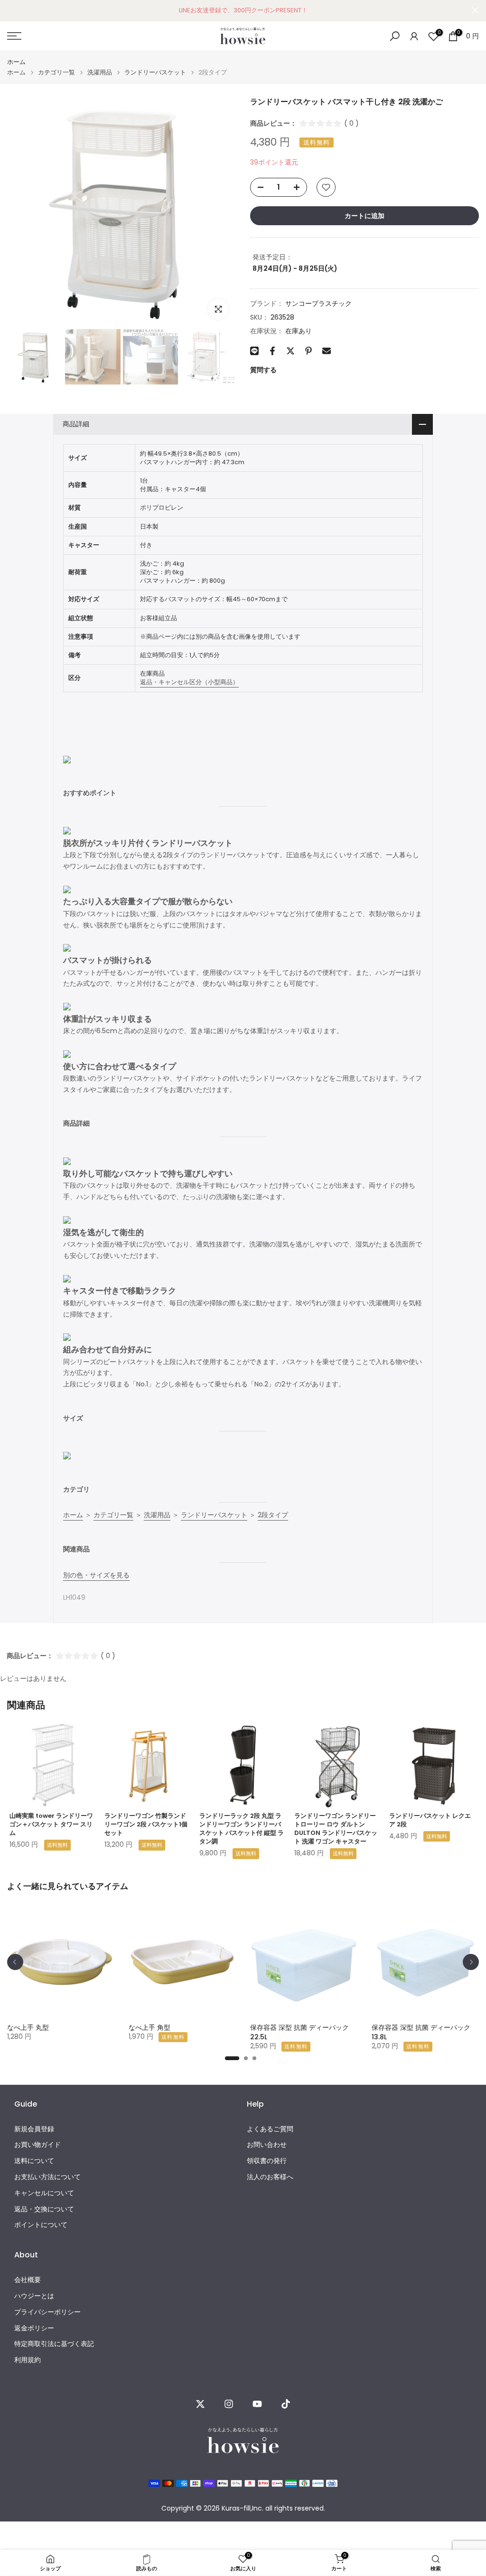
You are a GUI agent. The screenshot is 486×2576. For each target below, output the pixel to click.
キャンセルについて (44, 2193)
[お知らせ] (243, 10)
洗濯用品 (100, 72)
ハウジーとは (34, 2296)
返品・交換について (44, 2209)
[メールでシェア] (327, 351)
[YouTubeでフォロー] (257, 2404)
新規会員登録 (34, 2129)
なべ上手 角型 (150, 2027)
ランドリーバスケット (155, 72)
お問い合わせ (267, 2145)
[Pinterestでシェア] (308, 351)
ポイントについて (41, 2225)
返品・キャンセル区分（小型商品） (189, 682)
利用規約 (28, 2360)
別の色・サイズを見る (96, 1575)
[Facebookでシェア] (272, 351)
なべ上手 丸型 (28, 2027)
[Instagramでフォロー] (229, 2404)
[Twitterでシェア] (290, 351)
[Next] (471, 1962)
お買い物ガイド (37, 2145)
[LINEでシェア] (254, 351)
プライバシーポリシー (47, 2312)
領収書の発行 (267, 2161)
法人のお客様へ (270, 2177)
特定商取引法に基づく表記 (54, 2344)
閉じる (11, 10)
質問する (263, 370)
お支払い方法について (47, 2177)
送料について (34, 2161)
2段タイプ (273, 1515)
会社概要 (28, 2280)
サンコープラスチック (318, 303)
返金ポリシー (34, 2328)
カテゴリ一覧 (56, 72)
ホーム (16, 62)
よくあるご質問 (270, 2129)
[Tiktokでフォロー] (286, 2404)
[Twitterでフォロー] (200, 2404)
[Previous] (15, 1962)
